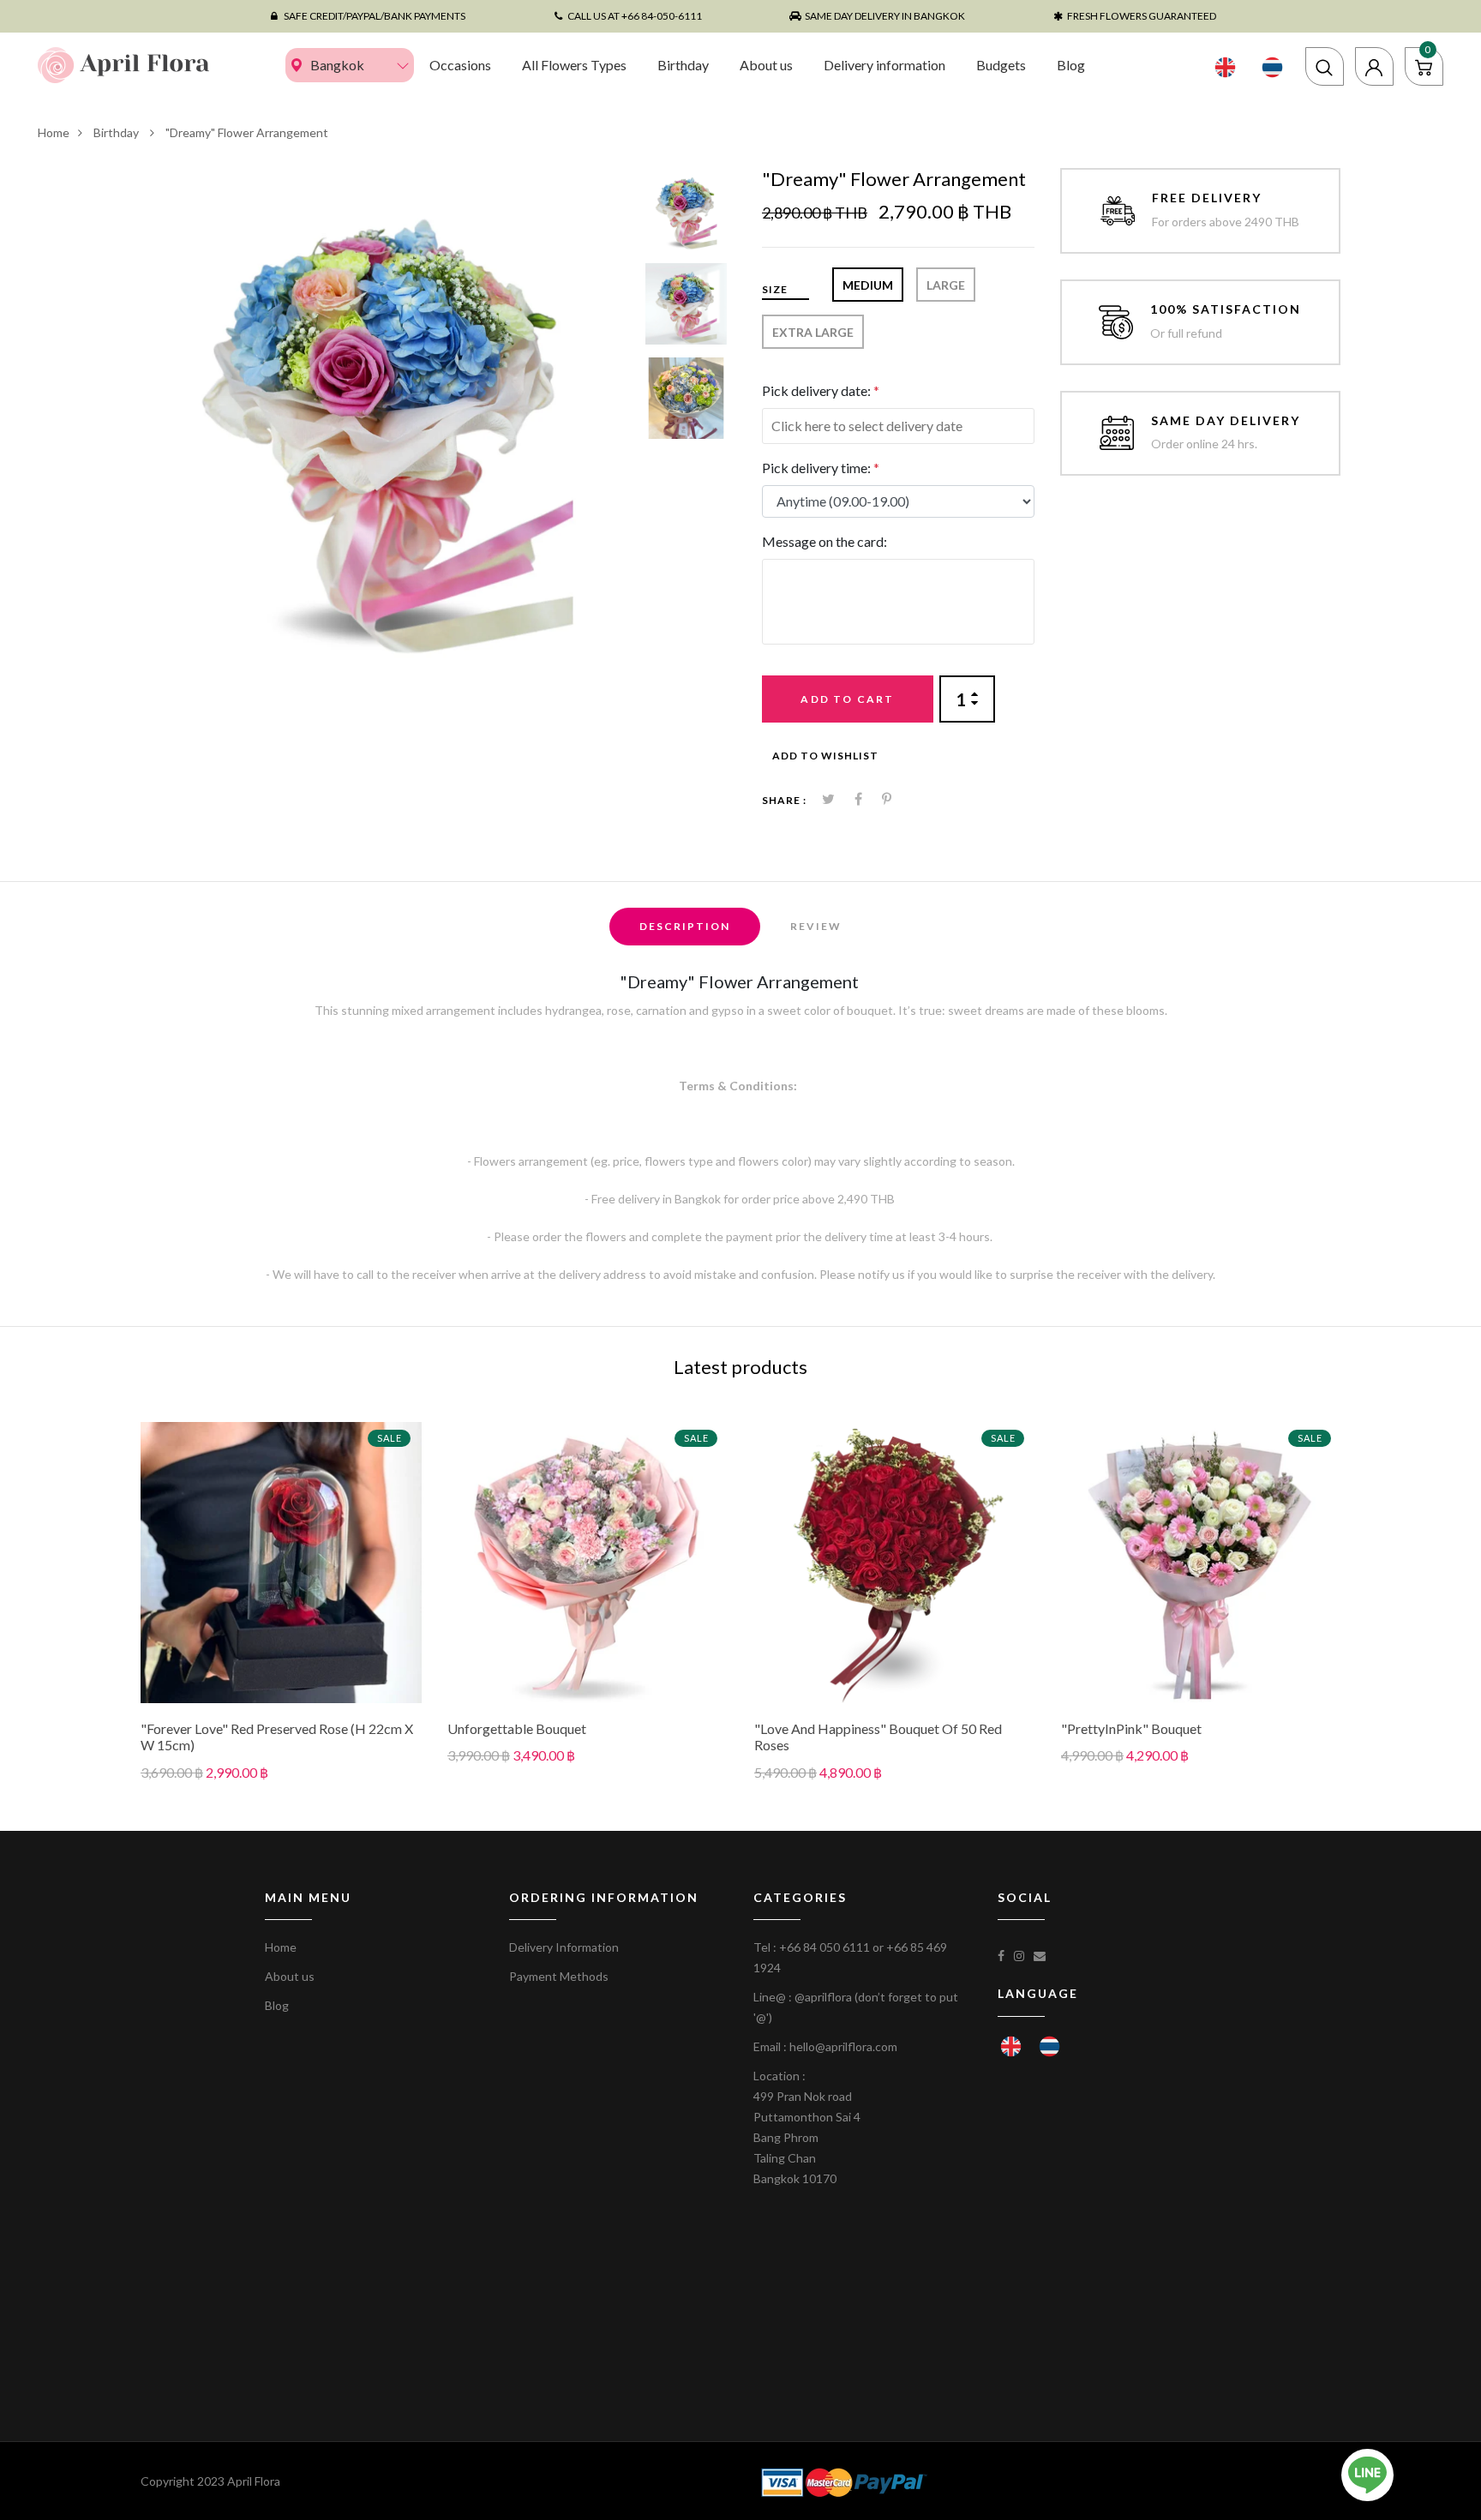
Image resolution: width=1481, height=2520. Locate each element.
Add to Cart (847, 699)
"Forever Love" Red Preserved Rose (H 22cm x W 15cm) (277, 1737)
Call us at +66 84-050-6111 (635, 16)
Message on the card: (824, 541)
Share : (784, 800)
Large (946, 285)
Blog (1071, 65)
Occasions (460, 65)
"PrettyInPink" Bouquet (1131, 1728)
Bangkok (337, 65)
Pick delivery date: (821, 390)
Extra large (813, 332)
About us (766, 65)
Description (685, 926)
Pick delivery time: (821, 468)
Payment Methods (559, 1976)
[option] (387, 414)
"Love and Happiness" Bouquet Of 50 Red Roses (878, 1737)
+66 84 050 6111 (824, 1947)
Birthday (683, 65)
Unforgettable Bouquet (517, 1728)
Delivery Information (564, 1947)
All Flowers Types (574, 65)
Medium (868, 285)
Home (54, 132)
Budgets (1001, 65)
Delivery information (884, 65)
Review (816, 926)
